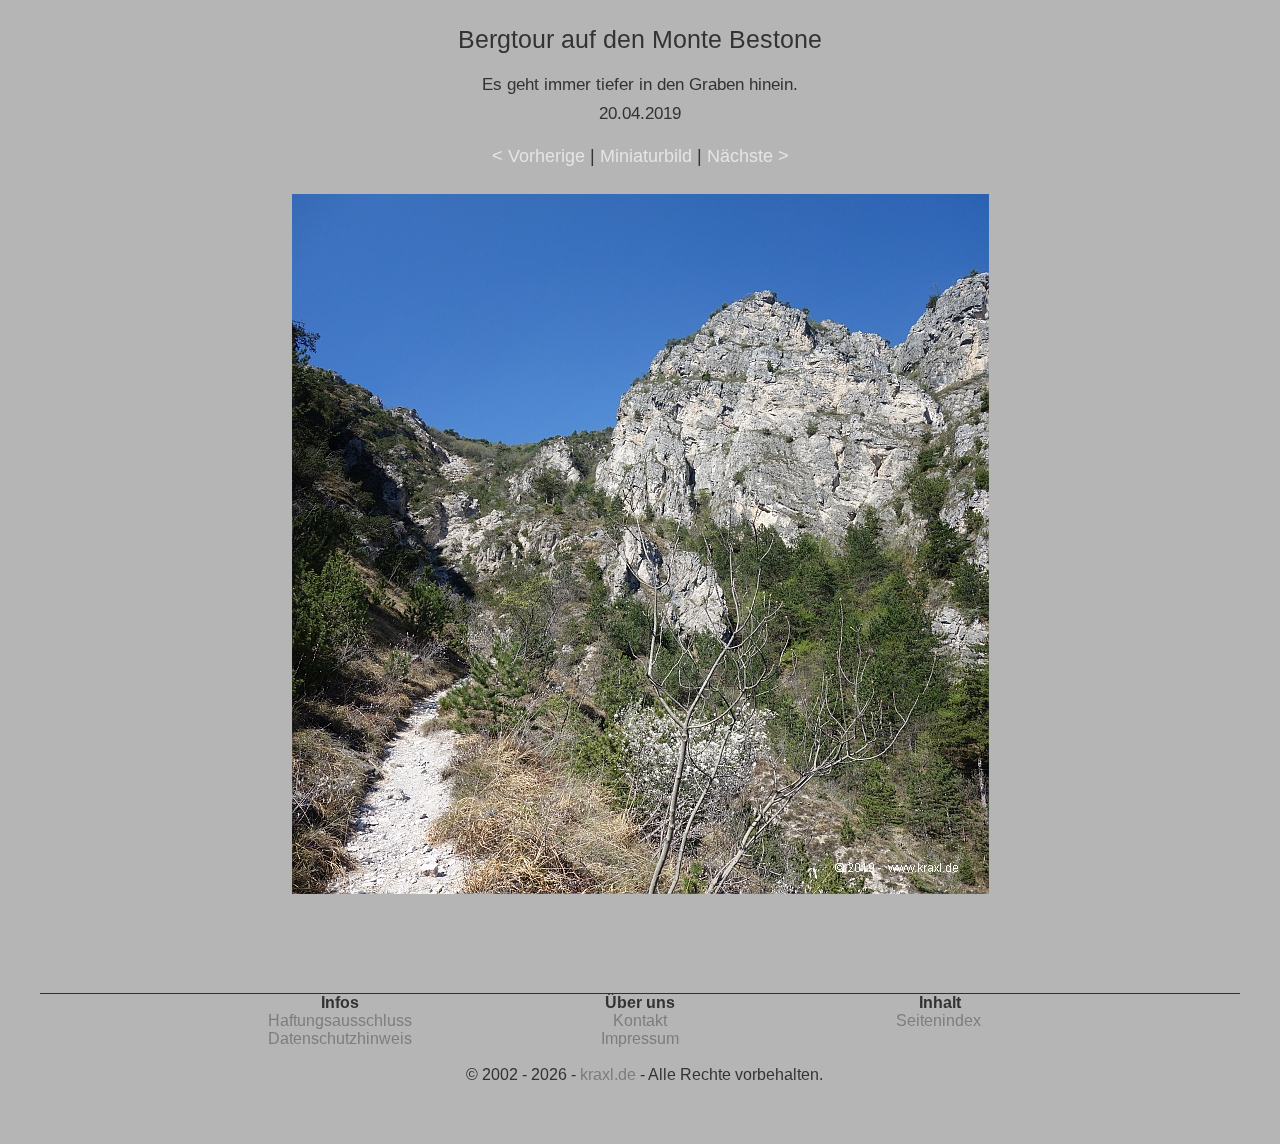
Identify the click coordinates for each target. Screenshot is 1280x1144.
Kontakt (640, 1020)
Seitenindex (938, 1020)
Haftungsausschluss (340, 1020)
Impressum (640, 1038)
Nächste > (748, 156)
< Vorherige (538, 156)
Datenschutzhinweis (340, 1038)
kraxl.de (608, 1074)
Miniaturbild (646, 156)
